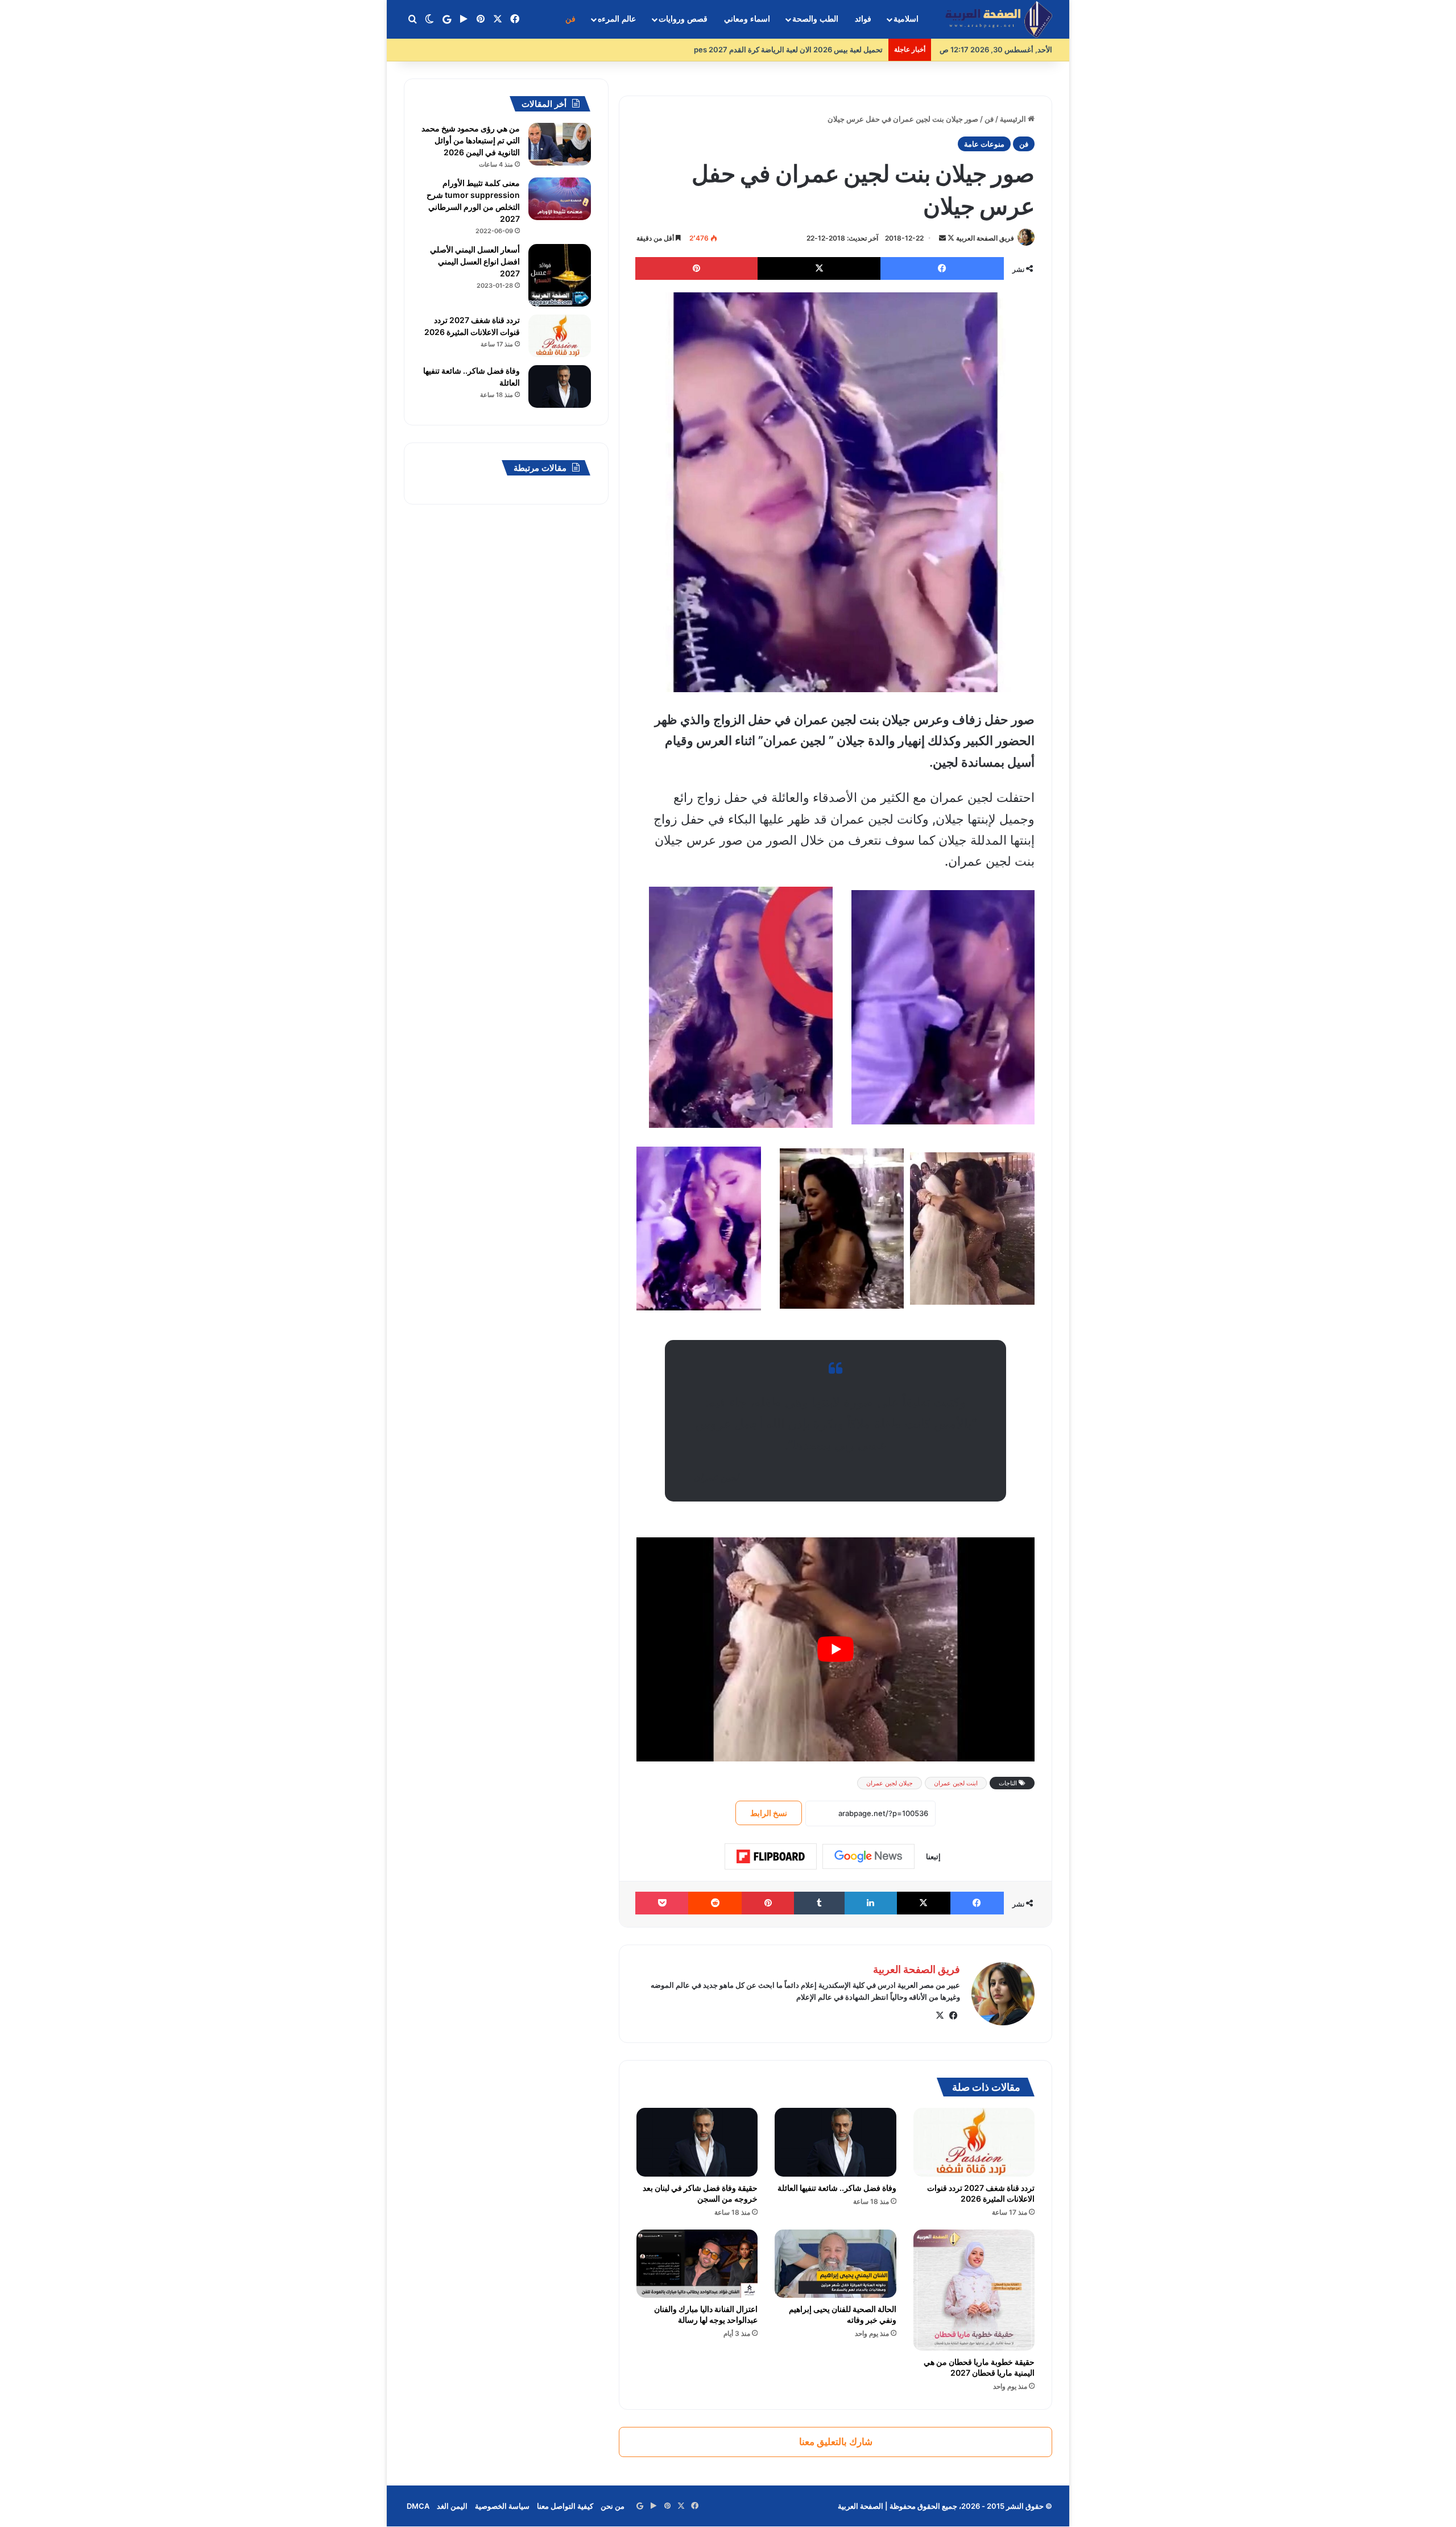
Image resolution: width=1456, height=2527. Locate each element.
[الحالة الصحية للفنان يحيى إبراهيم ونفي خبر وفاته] (835, 2264)
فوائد (863, 19)
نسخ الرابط (769, 1813)
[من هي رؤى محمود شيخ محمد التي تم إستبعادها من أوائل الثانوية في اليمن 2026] (560, 144)
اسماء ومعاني (747, 19)
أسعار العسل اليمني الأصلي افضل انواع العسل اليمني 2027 (475, 261)
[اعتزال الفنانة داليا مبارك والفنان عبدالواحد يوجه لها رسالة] (697, 2264)
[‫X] (940, 2016)
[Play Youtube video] (835, 1649)
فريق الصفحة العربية (985, 238)
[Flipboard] (771, 1856)
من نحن (613, 2506)
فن (570, 19)
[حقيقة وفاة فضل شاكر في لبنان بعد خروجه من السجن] (697, 2142)
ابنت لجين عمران (956, 1783)
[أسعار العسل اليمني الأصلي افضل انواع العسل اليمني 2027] (560, 275)
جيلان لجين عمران (890, 1783)
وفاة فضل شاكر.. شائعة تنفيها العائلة (837, 2188)
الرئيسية (1014, 119)
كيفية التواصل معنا (565, 2506)
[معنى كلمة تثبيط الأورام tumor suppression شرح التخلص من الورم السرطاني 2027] (560, 199)
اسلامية (906, 19)
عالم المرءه (617, 19)
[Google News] (868, 1856)
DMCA (418, 2506)
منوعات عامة (984, 144)
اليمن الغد (452, 2506)
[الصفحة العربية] (999, 20)
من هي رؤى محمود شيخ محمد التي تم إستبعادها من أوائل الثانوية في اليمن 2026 (471, 140)
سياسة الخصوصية (502, 2506)
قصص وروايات (683, 19)
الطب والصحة (815, 19)
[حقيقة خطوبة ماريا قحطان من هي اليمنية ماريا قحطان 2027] (974, 2290)
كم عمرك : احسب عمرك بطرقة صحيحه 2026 (811, 49)
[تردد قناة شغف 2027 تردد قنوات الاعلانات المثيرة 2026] (974, 2142)
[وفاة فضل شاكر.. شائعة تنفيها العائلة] (835, 2142)
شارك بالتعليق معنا (836, 2442)
